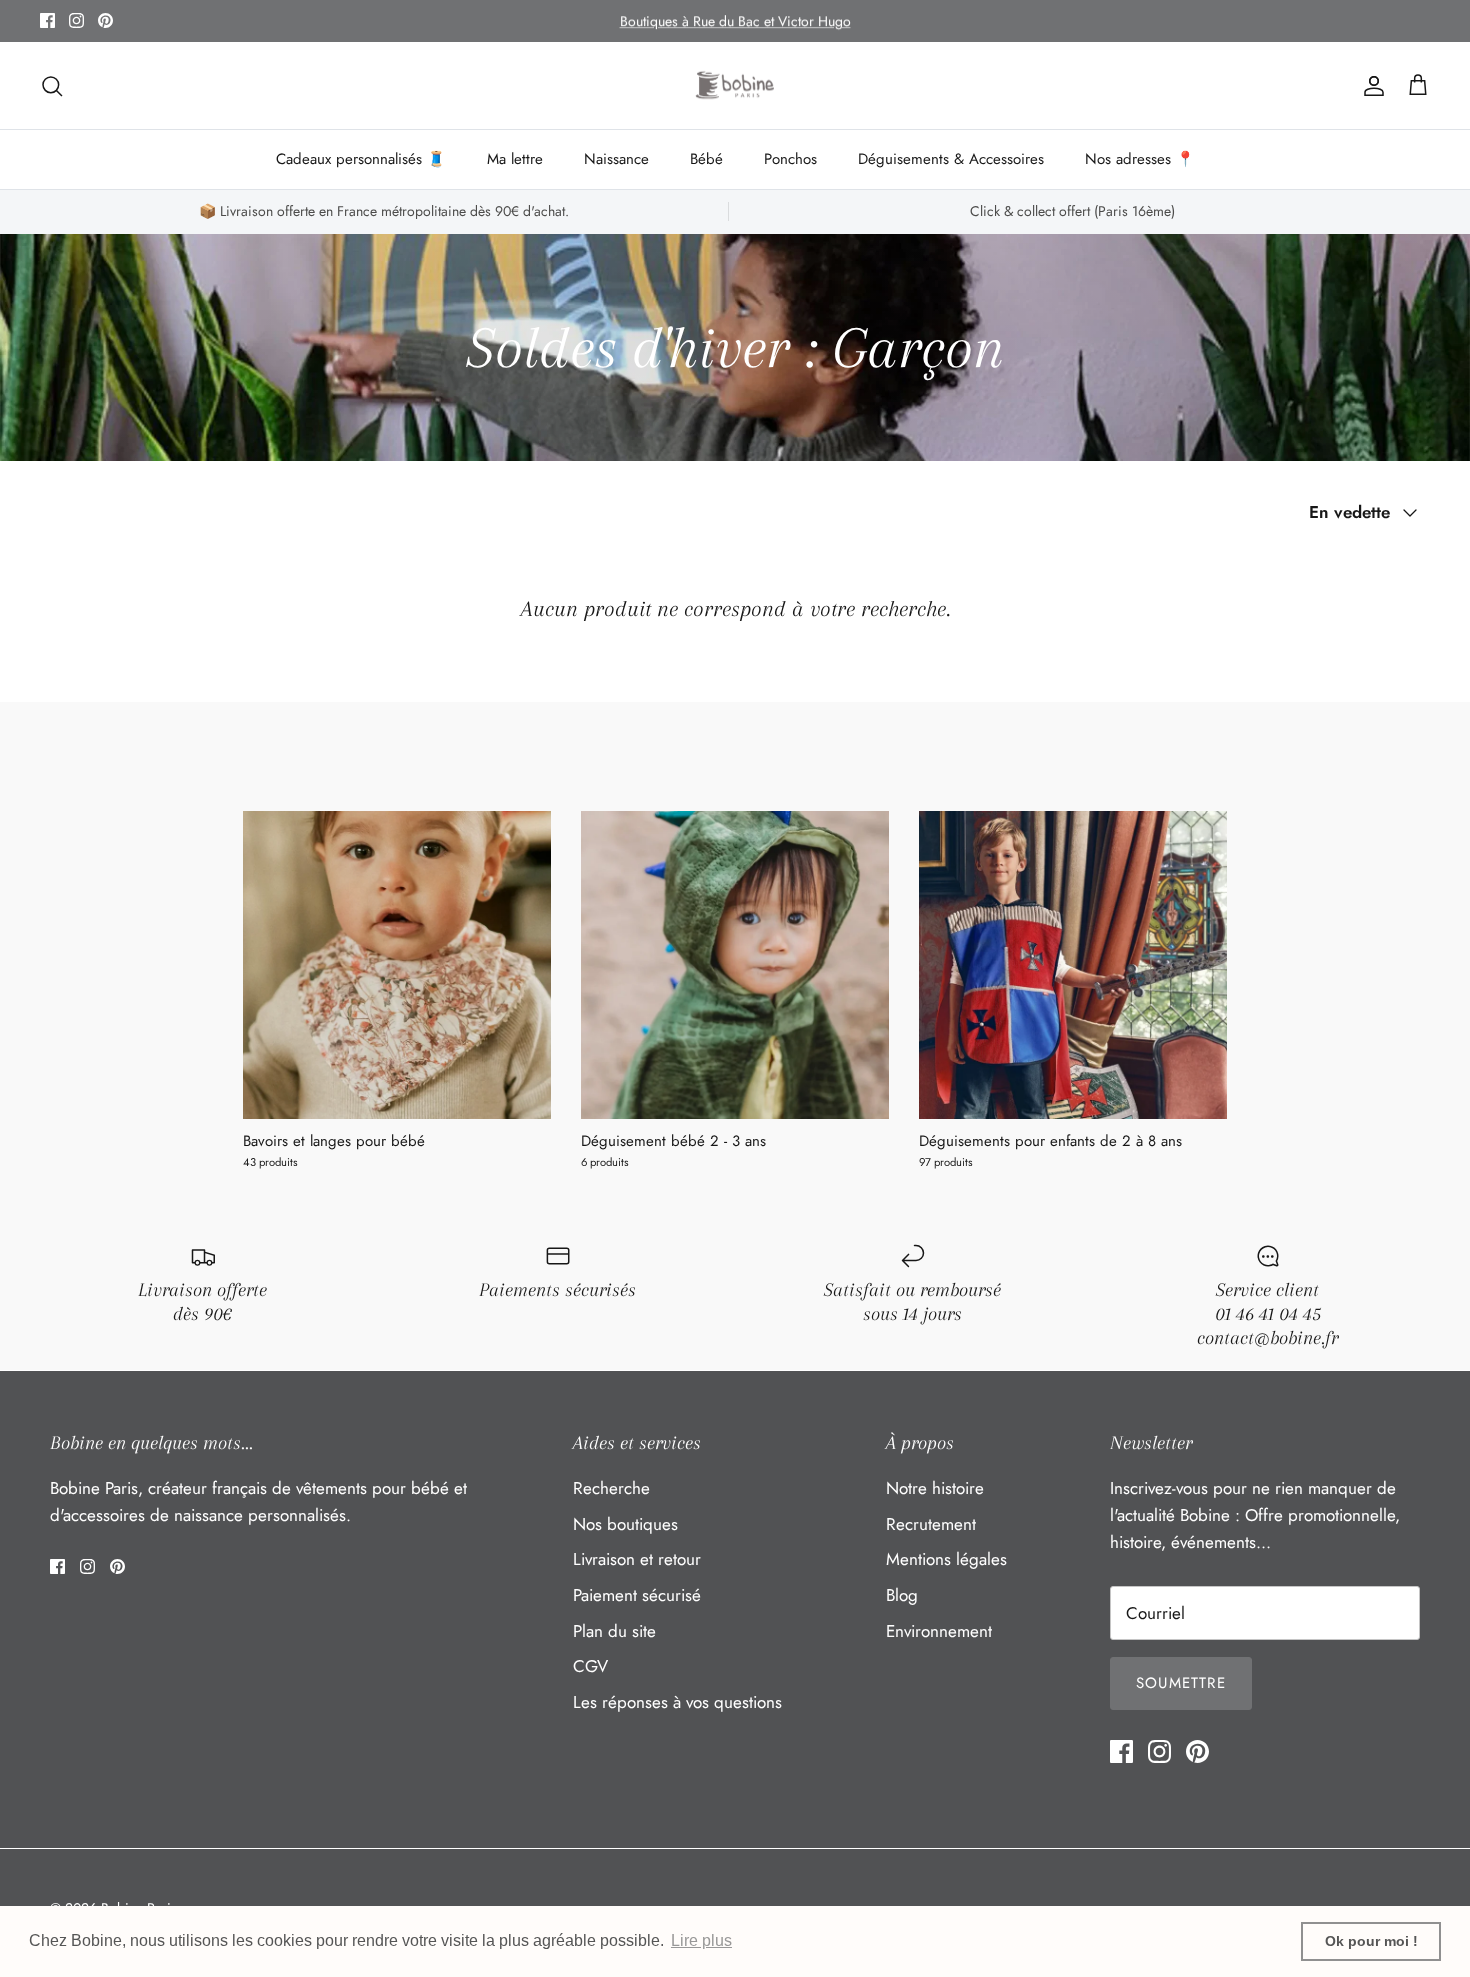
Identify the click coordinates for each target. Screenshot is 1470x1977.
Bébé (706, 159)
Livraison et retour (637, 1559)
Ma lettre (515, 159)
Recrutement (931, 1524)
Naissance (616, 159)
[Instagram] (76, 20)
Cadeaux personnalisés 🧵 (361, 159)
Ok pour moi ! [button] (1371, 1941)
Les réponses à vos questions (677, 1702)
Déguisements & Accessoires (951, 159)
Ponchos (790, 159)
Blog (902, 1595)
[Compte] (1370, 85)
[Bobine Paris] (735, 86)
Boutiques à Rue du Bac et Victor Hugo (735, 21)
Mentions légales (946, 1559)
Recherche (611, 1488)
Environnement (939, 1631)
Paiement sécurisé (637, 1595)
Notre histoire (935, 1488)
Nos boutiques (625, 1524)
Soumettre (1181, 1683)
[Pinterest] (105, 20)
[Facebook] (47, 20)
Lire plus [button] (701, 1940)
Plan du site (614, 1631)
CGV (590, 1666)
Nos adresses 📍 (1140, 159)
